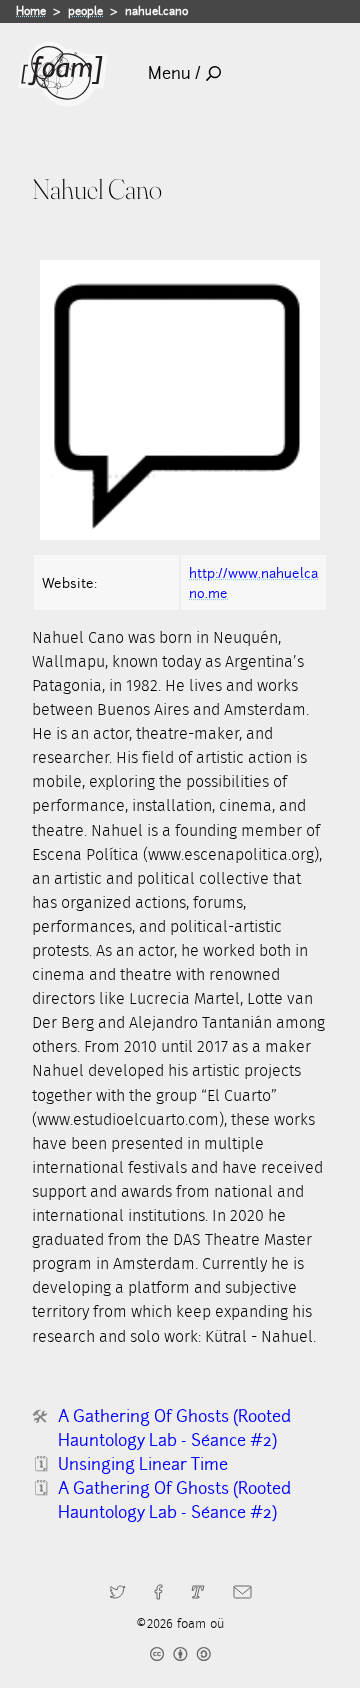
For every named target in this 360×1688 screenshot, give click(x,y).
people (85, 11)
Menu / (174, 73)
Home (31, 11)
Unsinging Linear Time (143, 1464)
